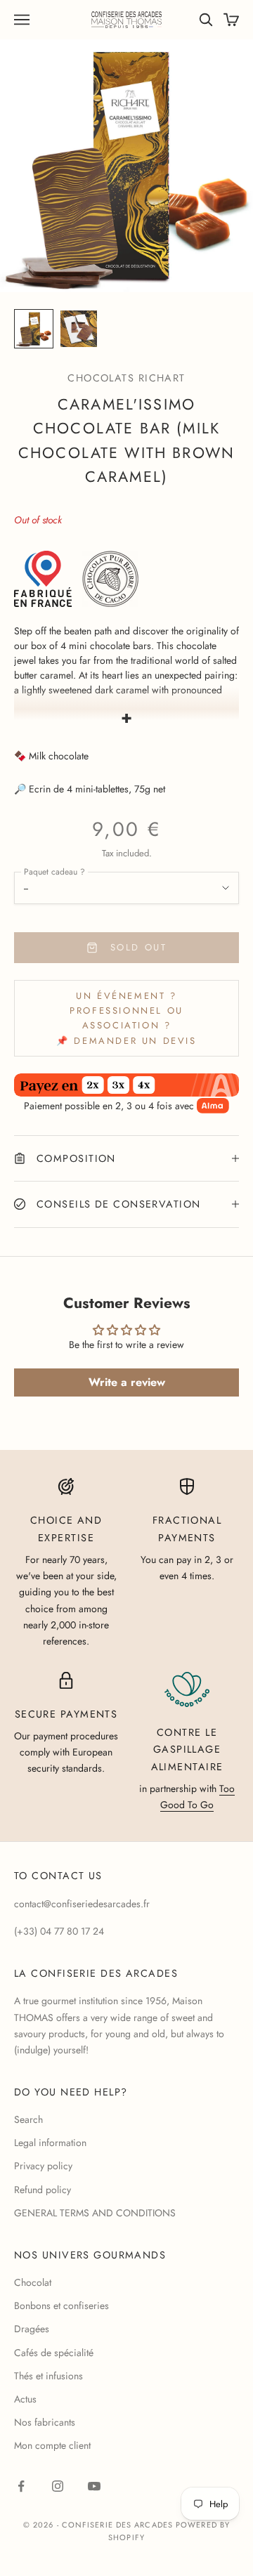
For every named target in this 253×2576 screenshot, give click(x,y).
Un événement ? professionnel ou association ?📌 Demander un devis (126, 1018)
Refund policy (43, 2190)
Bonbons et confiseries (61, 2306)
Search (28, 2119)
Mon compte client (52, 2445)
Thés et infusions (48, 2376)
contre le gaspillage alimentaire (187, 1750)
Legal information (50, 2143)
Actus (25, 2399)
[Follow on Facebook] (21, 2486)
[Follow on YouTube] (94, 2486)
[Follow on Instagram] (58, 2486)
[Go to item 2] (79, 329)
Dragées (32, 2329)
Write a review (127, 1382)
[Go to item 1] (34, 329)
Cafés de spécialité (54, 2353)
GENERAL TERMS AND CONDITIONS (95, 2213)
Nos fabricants (45, 2422)
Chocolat (33, 2282)
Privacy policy (43, 2166)
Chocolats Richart (126, 378)
